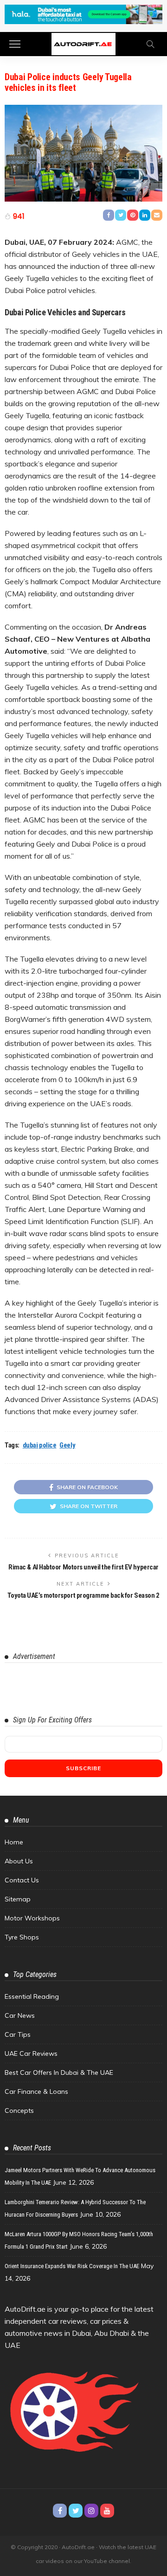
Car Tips (18, 2034)
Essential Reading (32, 1996)
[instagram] (91, 2511)
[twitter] (76, 2511)
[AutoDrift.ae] (83, 43)
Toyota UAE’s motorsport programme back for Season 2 (83, 1595)
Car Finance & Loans (36, 2091)
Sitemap (18, 1899)
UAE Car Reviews (31, 2053)
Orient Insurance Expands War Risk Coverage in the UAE (72, 2266)
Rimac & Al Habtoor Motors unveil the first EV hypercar (83, 1567)
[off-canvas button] (15, 44)
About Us (19, 1861)
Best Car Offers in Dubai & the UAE (59, 2072)
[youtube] (107, 2511)
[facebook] (60, 2511)
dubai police (40, 1445)
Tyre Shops (22, 1937)
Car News (20, 2015)
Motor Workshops (32, 1918)
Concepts (19, 2111)
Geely (67, 1445)
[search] (150, 44)
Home (14, 1842)
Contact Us (22, 1880)
